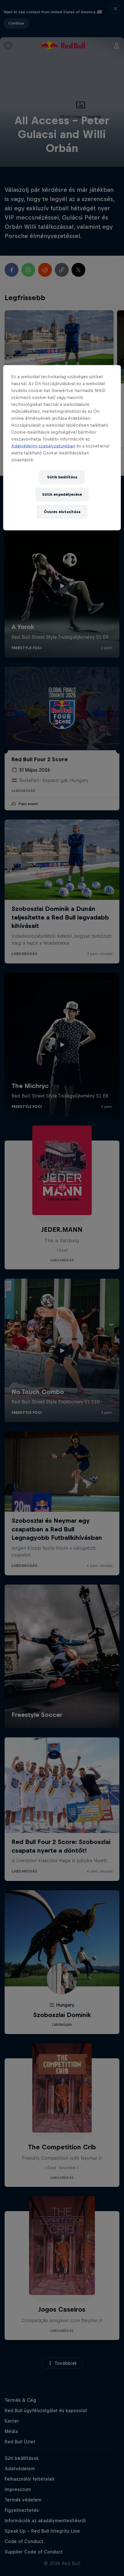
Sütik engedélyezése (62, 494)
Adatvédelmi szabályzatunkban (43, 446)
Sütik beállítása (62, 477)
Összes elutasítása (62, 511)
